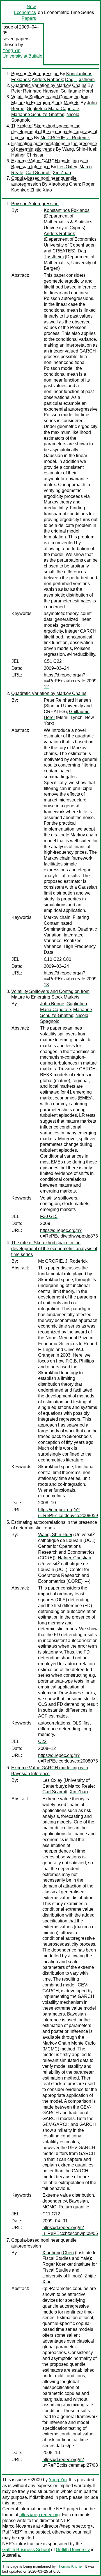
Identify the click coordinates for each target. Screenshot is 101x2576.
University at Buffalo (22, 56)
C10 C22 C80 (58, 959)
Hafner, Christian (28, 155)
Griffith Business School (26, 2550)
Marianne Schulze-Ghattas (38, 114)
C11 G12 (51, 2214)
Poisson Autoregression (35, 74)
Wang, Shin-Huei (79, 149)
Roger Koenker (58, 2264)
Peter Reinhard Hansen (35, 91)
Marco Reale (81, 1786)
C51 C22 (53, 661)
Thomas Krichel (70, 2566)
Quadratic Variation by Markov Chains (49, 85)
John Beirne (52, 1004)
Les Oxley (67, 167)
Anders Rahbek (47, 80)
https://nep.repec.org (40, 2515)
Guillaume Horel (77, 91)
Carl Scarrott (38, 173)
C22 (42, 1741)
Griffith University (73, 2550)
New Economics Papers (25, 12)
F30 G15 (49, 1216)
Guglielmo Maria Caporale (53, 109)
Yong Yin (12, 50)
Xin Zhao (62, 173)
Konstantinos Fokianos (67, 210)
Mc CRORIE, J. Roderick (65, 138)
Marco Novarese (19, 2526)
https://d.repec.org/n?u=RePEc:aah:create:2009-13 (71, 979)
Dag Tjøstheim (80, 80)
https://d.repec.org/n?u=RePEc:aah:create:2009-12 (71, 681)
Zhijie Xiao (41, 190)
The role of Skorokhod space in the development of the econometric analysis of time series (54, 132)
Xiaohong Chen (64, 184)
